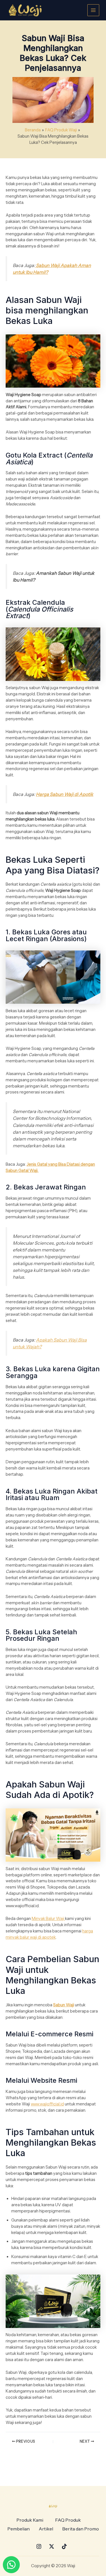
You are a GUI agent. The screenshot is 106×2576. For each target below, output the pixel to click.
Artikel (46, 2529)
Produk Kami (30, 2520)
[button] (31, 2520)
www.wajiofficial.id (47, 2104)
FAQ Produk (68, 2520)
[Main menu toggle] (93, 10)
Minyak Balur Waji (48, 1919)
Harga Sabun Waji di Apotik (65, 794)
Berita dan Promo (81, 2529)
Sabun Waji (64, 2005)
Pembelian (19, 2529)
